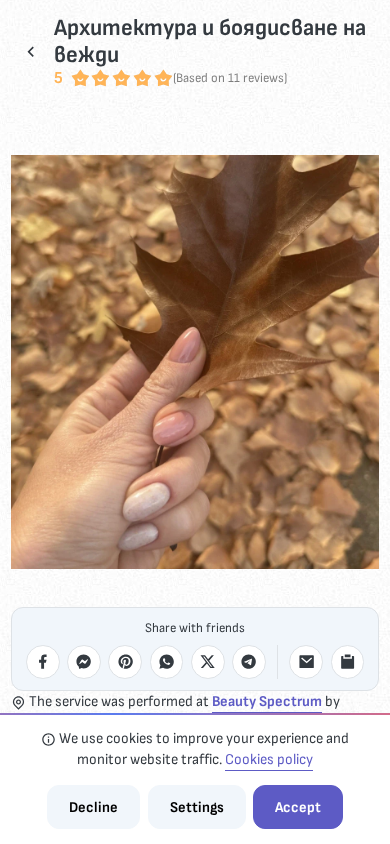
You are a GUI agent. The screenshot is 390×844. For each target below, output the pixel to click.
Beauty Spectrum (267, 701)
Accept (298, 807)
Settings (197, 807)
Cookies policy (269, 759)
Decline (93, 807)
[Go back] (31, 51)
